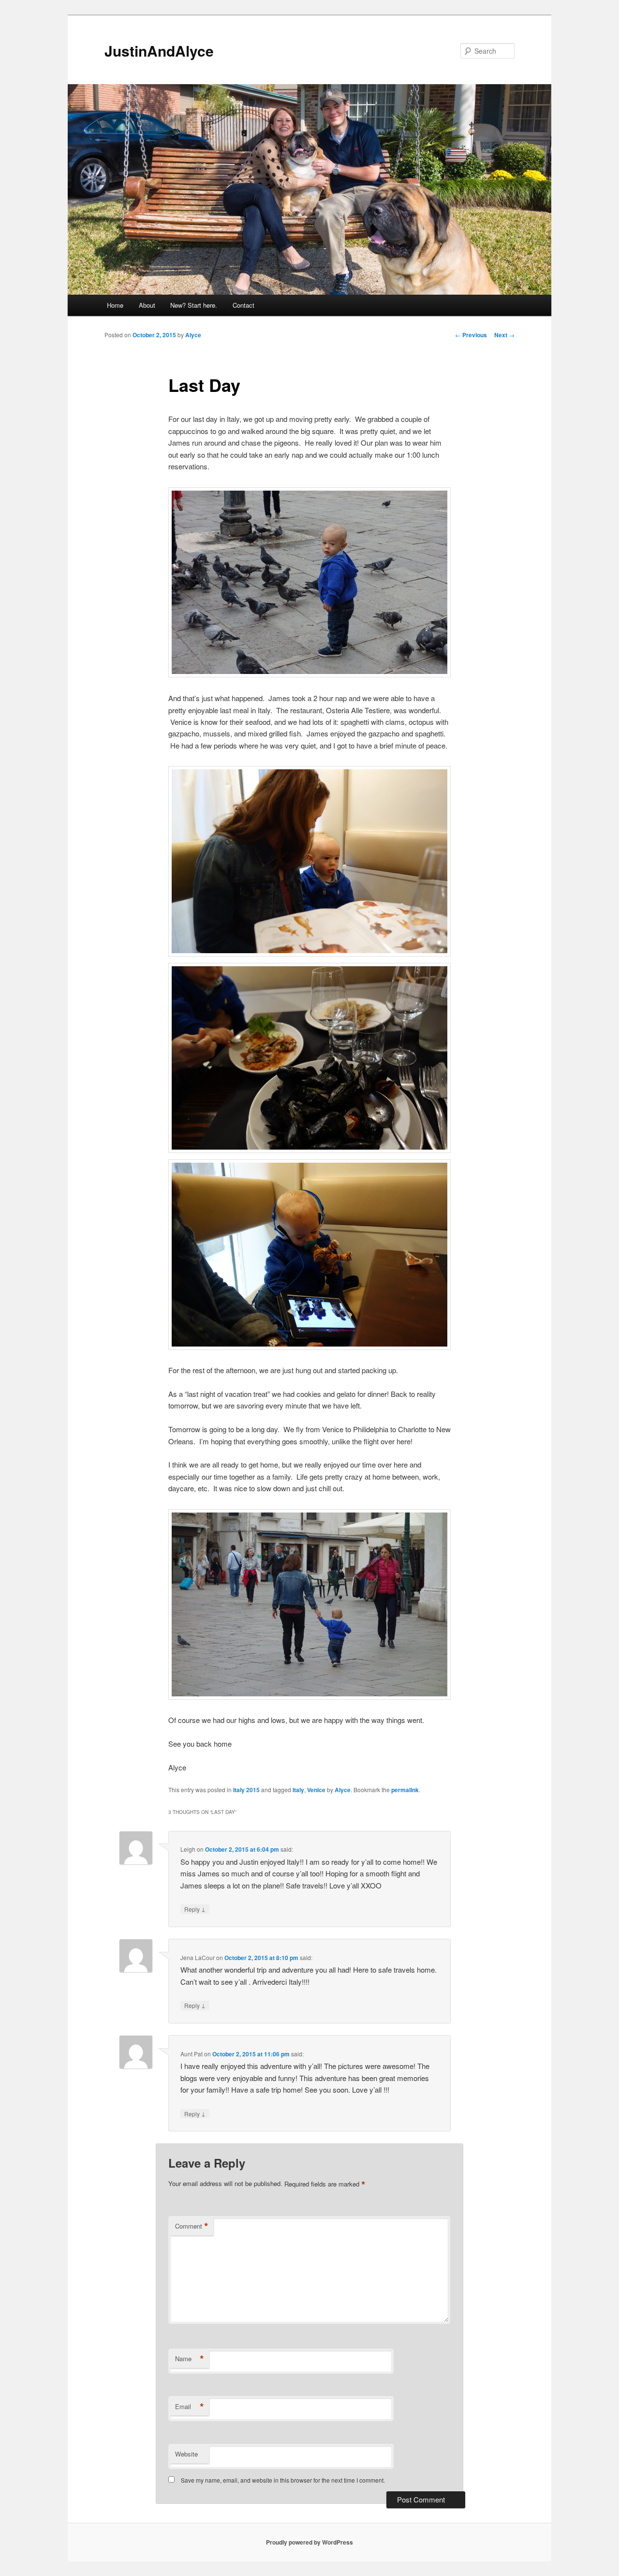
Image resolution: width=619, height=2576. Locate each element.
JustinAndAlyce (159, 51)
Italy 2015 (246, 1790)
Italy (298, 1790)
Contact (243, 305)
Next (504, 335)
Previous (471, 335)
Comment (192, 2226)
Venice (316, 1790)
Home (115, 305)
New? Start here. (194, 305)
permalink (405, 1790)
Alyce (193, 335)
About (147, 305)
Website (186, 2454)
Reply (195, 1909)
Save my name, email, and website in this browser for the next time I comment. (283, 2480)
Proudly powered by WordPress (309, 2542)
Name (190, 2359)
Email (190, 2407)
